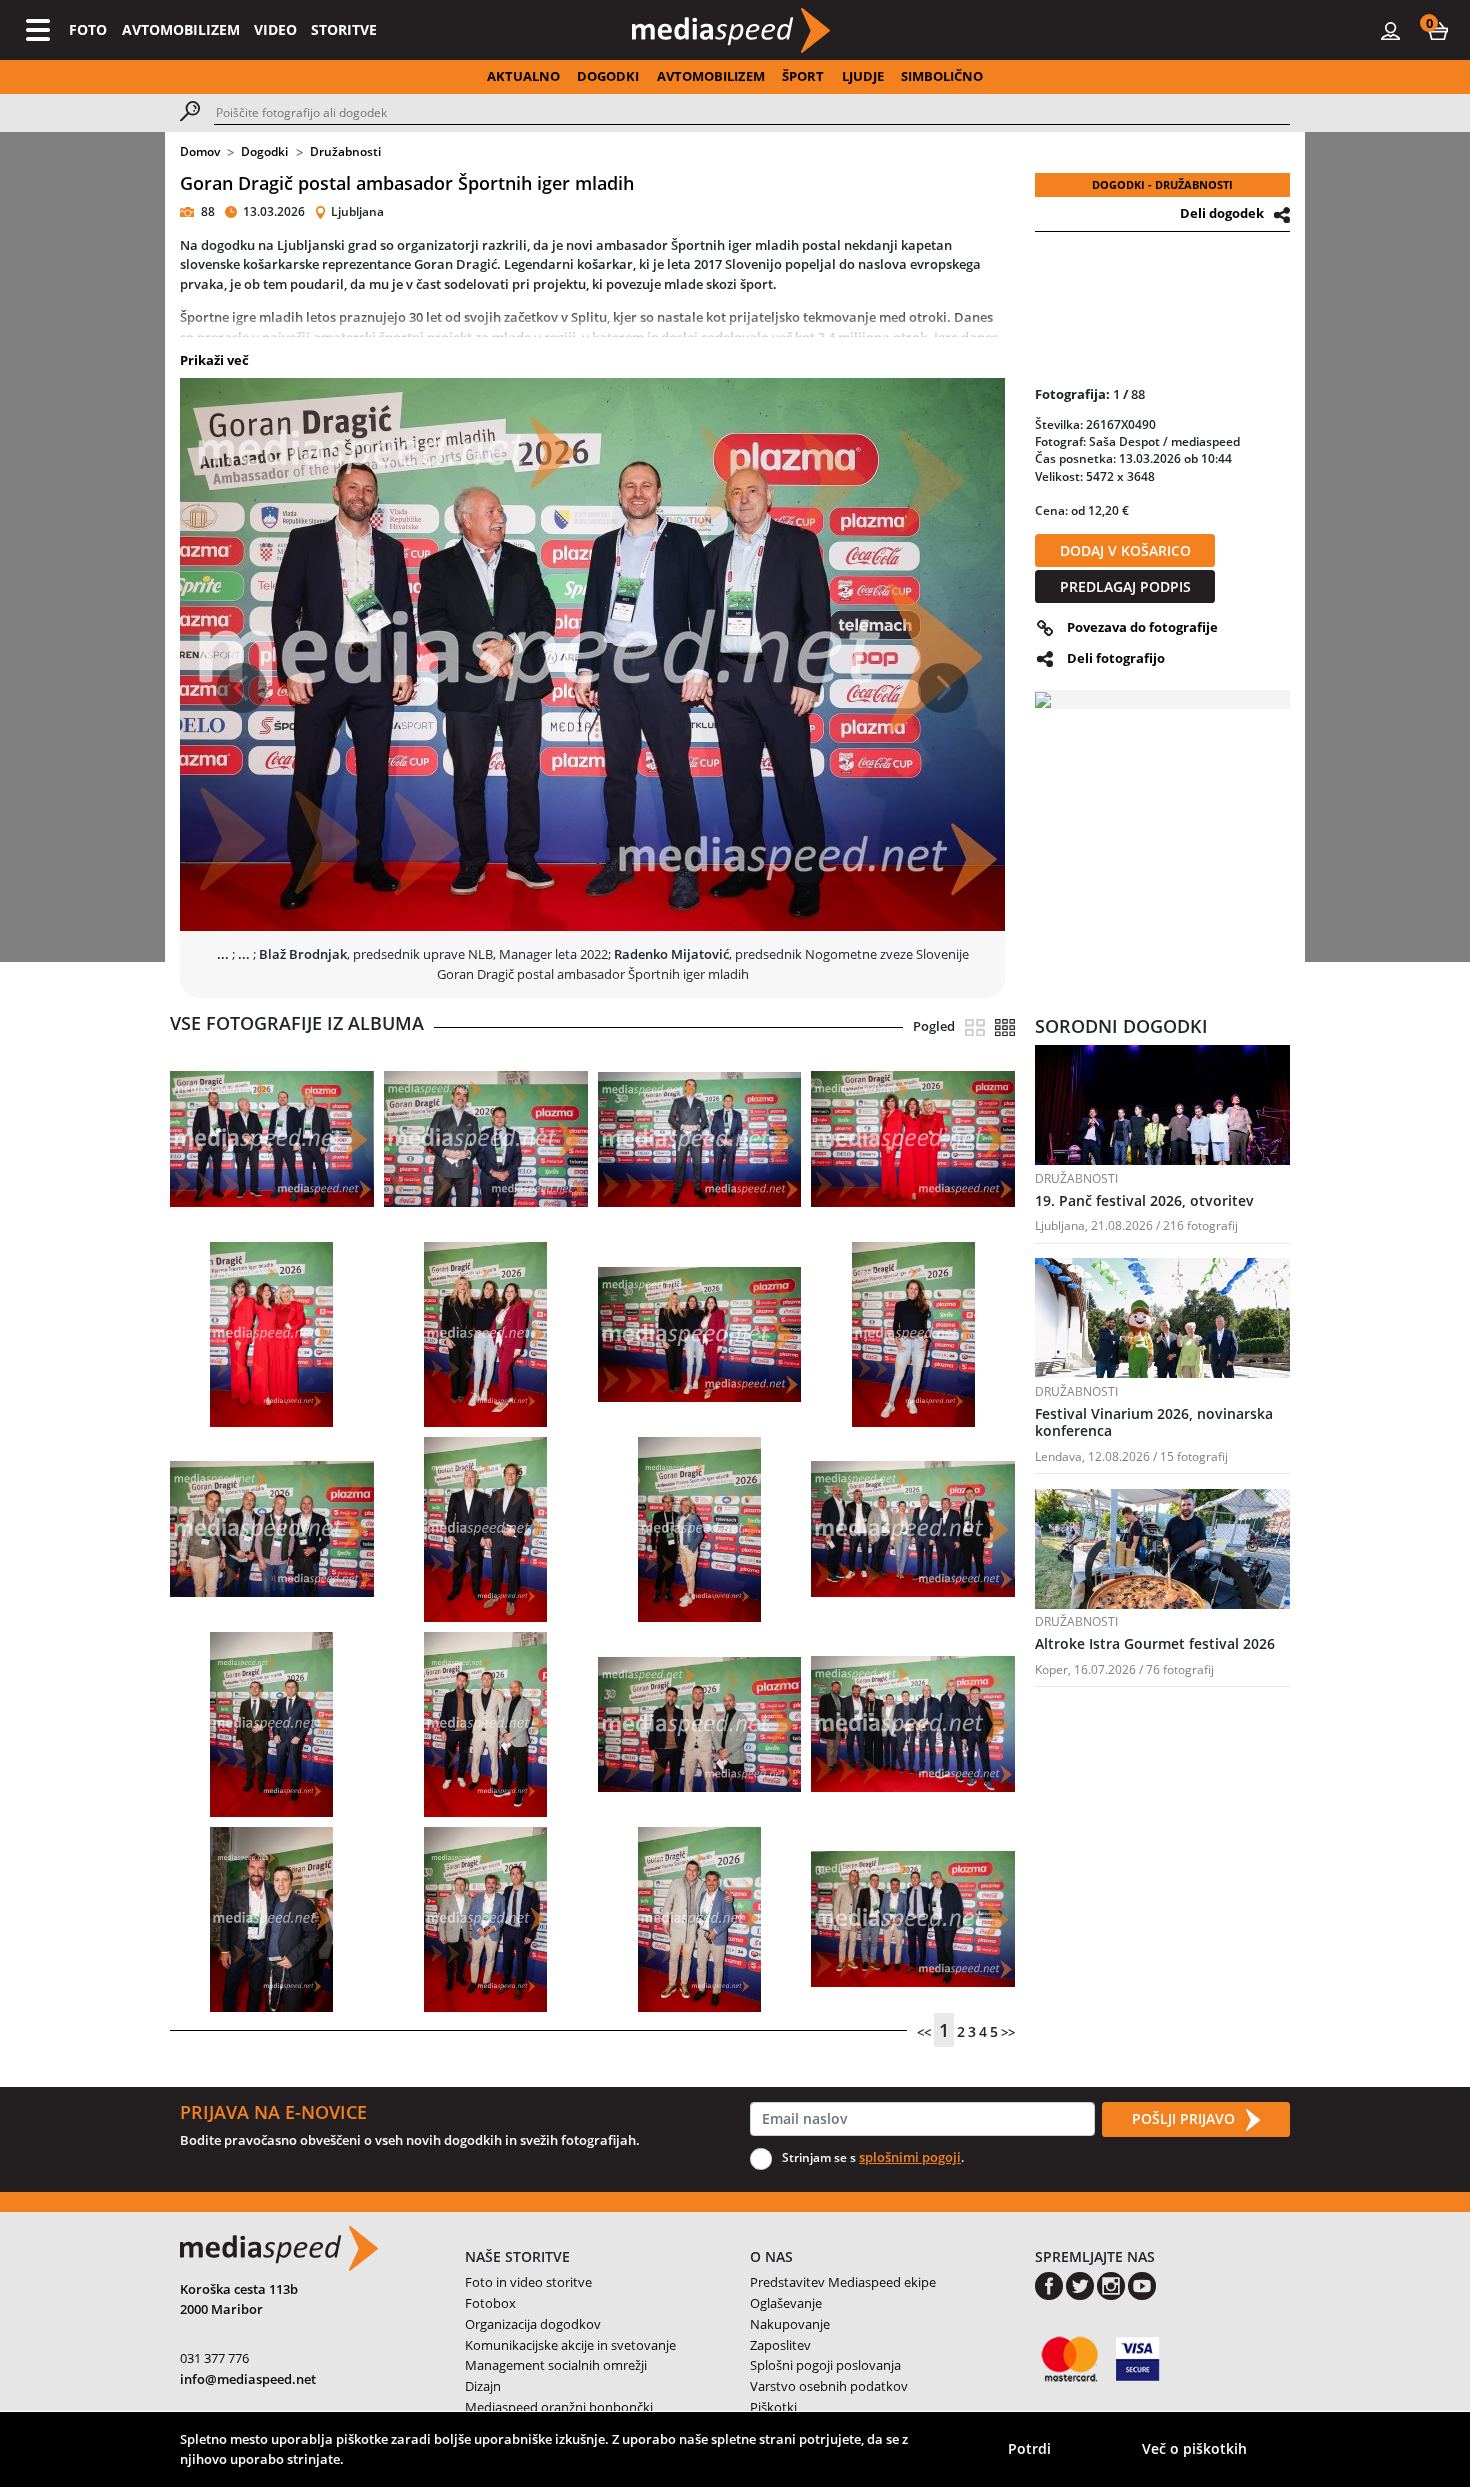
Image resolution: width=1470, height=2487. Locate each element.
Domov (200, 151)
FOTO (88, 29)
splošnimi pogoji (910, 2157)
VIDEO (275, 29)
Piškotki (773, 2407)
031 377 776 (214, 2358)
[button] (1438, 30)
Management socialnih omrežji (556, 2365)
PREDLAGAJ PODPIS (1125, 586)
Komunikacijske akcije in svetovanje (570, 2345)
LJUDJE (863, 76)
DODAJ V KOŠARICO (1125, 550)
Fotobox (490, 2303)
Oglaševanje (786, 2303)
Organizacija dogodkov (533, 2324)
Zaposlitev (780, 2345)
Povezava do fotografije (1142, 627)
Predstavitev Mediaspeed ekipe (843, 2282)
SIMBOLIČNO (942, 76)
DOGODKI (608, 76)
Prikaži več (214, 360)
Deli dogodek (1222, 213)
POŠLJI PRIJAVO (1185, 2118)
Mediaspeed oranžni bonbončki (559, 2407)
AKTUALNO (523, 76)
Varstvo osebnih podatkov (829, 2386)
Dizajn (483, 2386)
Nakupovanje (790, 2324)
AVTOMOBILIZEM (181, 29)
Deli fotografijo (1116, 658)
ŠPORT (803, 76)
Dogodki (264, 151)
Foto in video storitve (528, 2282)
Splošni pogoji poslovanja (825, 2365)
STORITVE (344, 29)
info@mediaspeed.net (248, 2379)
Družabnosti (345, 151)
